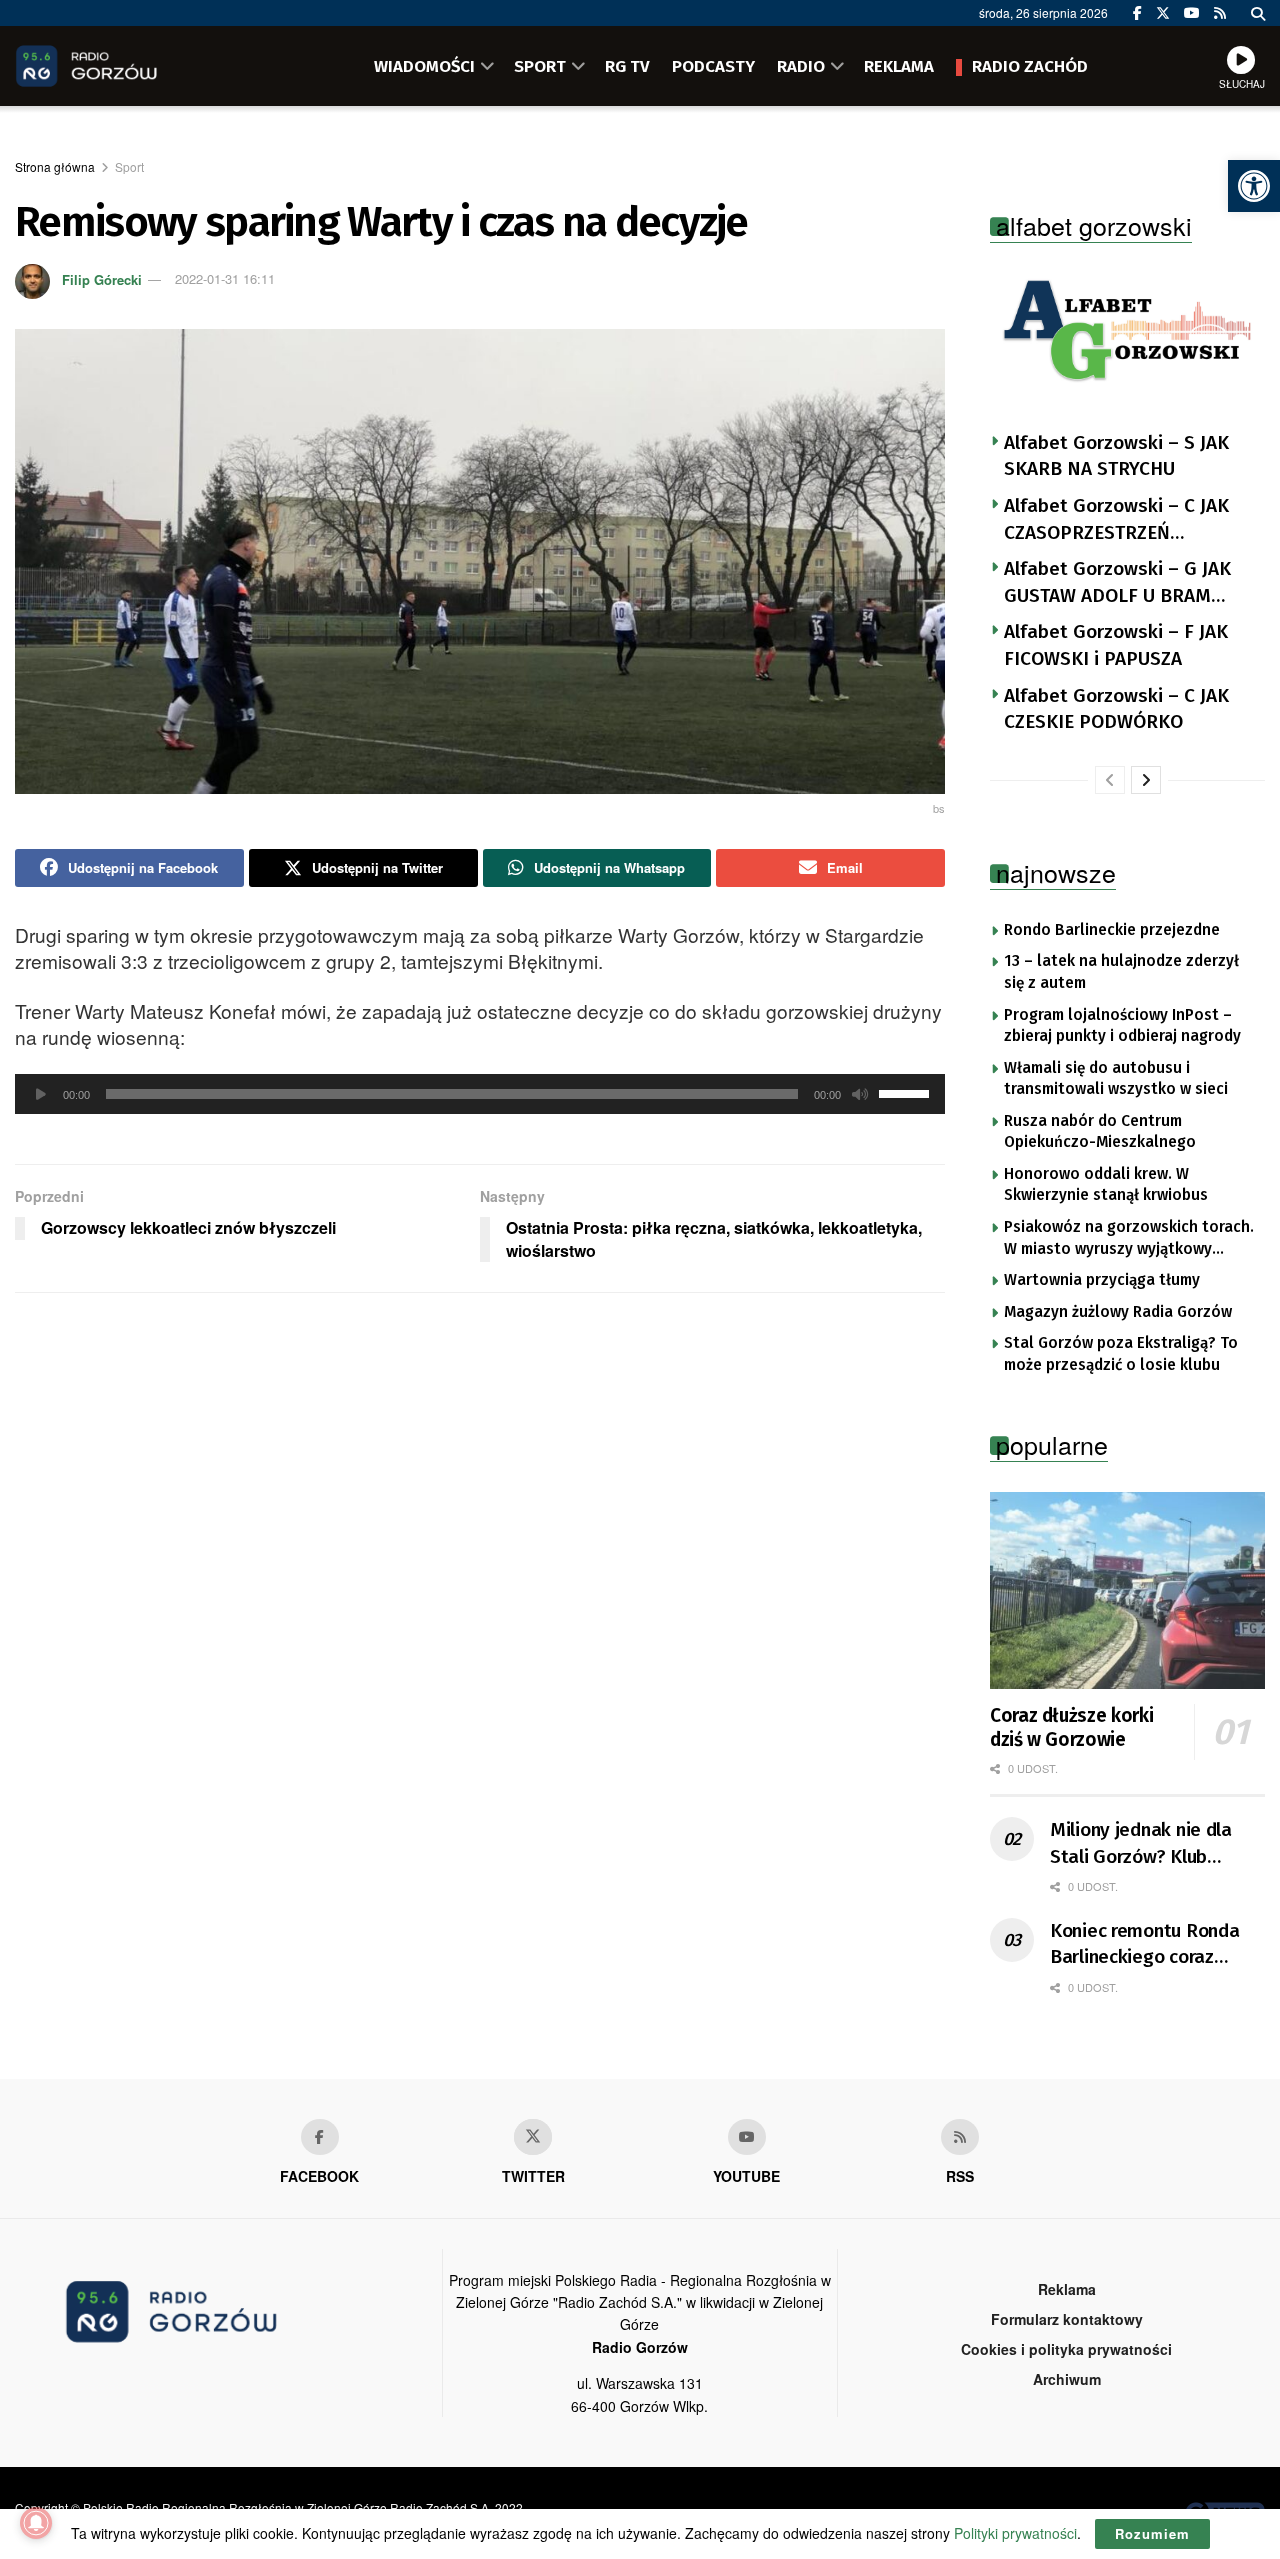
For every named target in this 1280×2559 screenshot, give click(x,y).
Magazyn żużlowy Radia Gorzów (1118, 1312)
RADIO (801, 66)
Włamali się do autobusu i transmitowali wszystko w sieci (1116, 1079)
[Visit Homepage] (115, 66)
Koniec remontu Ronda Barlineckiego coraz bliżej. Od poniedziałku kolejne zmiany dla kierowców (1144, 1945)
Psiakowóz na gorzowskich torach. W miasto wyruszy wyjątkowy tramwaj (1129, 1239)
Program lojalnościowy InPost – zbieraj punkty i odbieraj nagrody (1122, 1026)
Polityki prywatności (1015, 2533)
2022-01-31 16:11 (225, 278)
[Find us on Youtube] (747, 2137)
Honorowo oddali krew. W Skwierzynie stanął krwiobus (1106, 1185)
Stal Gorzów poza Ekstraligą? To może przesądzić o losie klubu (1121, 1354)
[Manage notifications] (36, 2523)
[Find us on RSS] (1220, 13)
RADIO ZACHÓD (1030, 66)
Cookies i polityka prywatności (1066, 2349)
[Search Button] (1258, 13)
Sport (129, 166)
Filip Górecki (102, 278)
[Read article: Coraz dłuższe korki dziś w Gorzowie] (1127, 1590)
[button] (1254, 186)
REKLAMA (899, 66)
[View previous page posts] (1110, 780)
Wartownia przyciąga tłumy (1102, 1280)
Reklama (1067, 2289)
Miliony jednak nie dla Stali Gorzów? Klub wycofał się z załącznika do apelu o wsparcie (1150, 1844)
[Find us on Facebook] (1137, 13)
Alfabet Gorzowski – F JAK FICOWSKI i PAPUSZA (1116, 645)
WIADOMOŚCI (424, 66)
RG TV (627, 66)
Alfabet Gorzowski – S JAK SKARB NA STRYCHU (1116, 456)
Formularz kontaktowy (1067, 2319)
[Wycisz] (860, 1094)
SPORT (540, 66)
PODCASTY (713, 66)
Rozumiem (1152, 2533)
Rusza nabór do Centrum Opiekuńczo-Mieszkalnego (1100, 1132)
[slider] (907, 1092)
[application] (480, 1094)
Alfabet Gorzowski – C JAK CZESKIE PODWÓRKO (1116, 709)
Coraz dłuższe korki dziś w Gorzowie (1071, 1727)
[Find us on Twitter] (1163, 13)
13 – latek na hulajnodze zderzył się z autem (1121, 972)
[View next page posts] (1146, 780)
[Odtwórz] (41, 1094)
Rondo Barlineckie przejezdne (1112, 930)
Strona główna (55, 166)
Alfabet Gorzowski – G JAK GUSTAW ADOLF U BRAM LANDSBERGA (1117, 583)
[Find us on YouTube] (1192, 13)
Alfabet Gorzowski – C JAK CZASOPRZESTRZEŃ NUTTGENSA (1116, 520)
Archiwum (1067, 2379)
